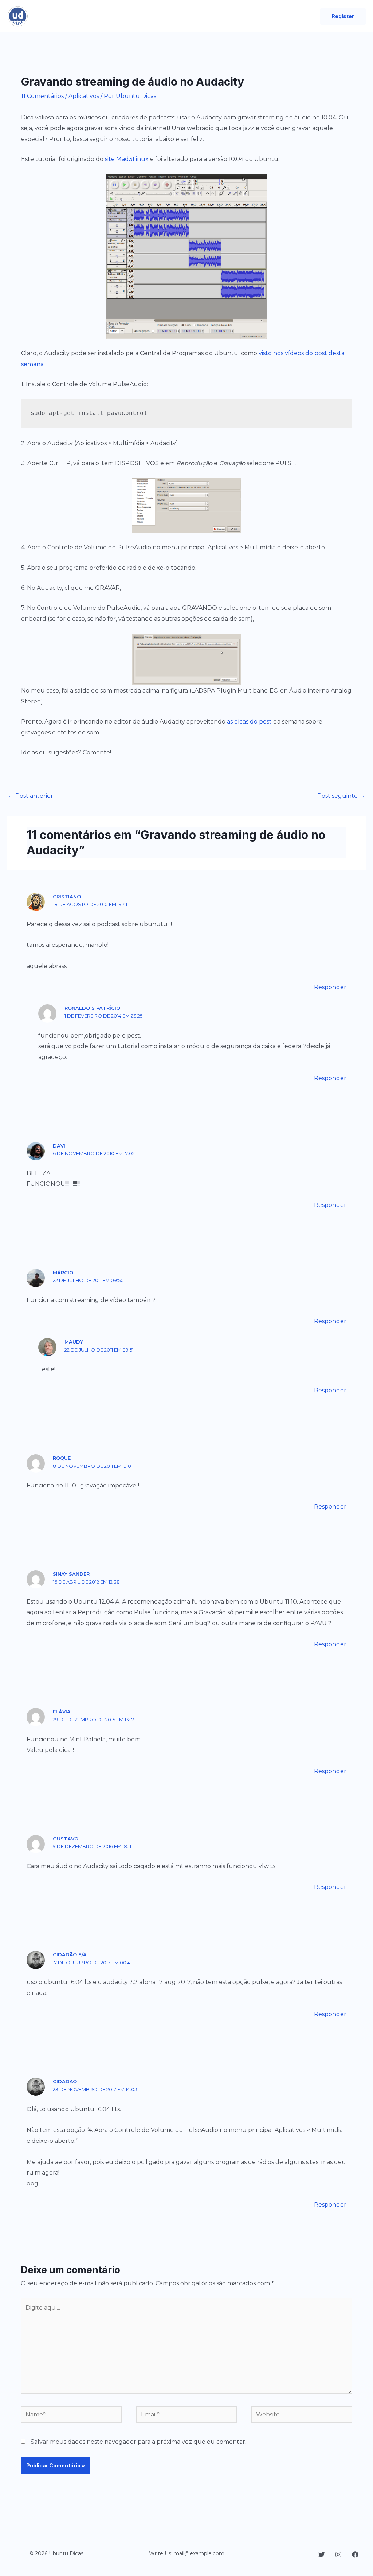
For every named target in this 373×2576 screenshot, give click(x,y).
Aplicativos (84, 96)
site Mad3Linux (127, 159)
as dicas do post (249, 722)
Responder (330, 987)
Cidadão (65, 2081)
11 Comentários (42, 96)
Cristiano (67, 897)
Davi (59, 1146)
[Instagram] (338, 2555)
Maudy (74, 1342)
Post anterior (31, 796)
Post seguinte (341, 796)
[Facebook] (355, 2555)
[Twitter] (322, 2555)
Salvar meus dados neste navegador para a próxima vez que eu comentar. (138, 2442)
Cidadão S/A (70, 1954)
